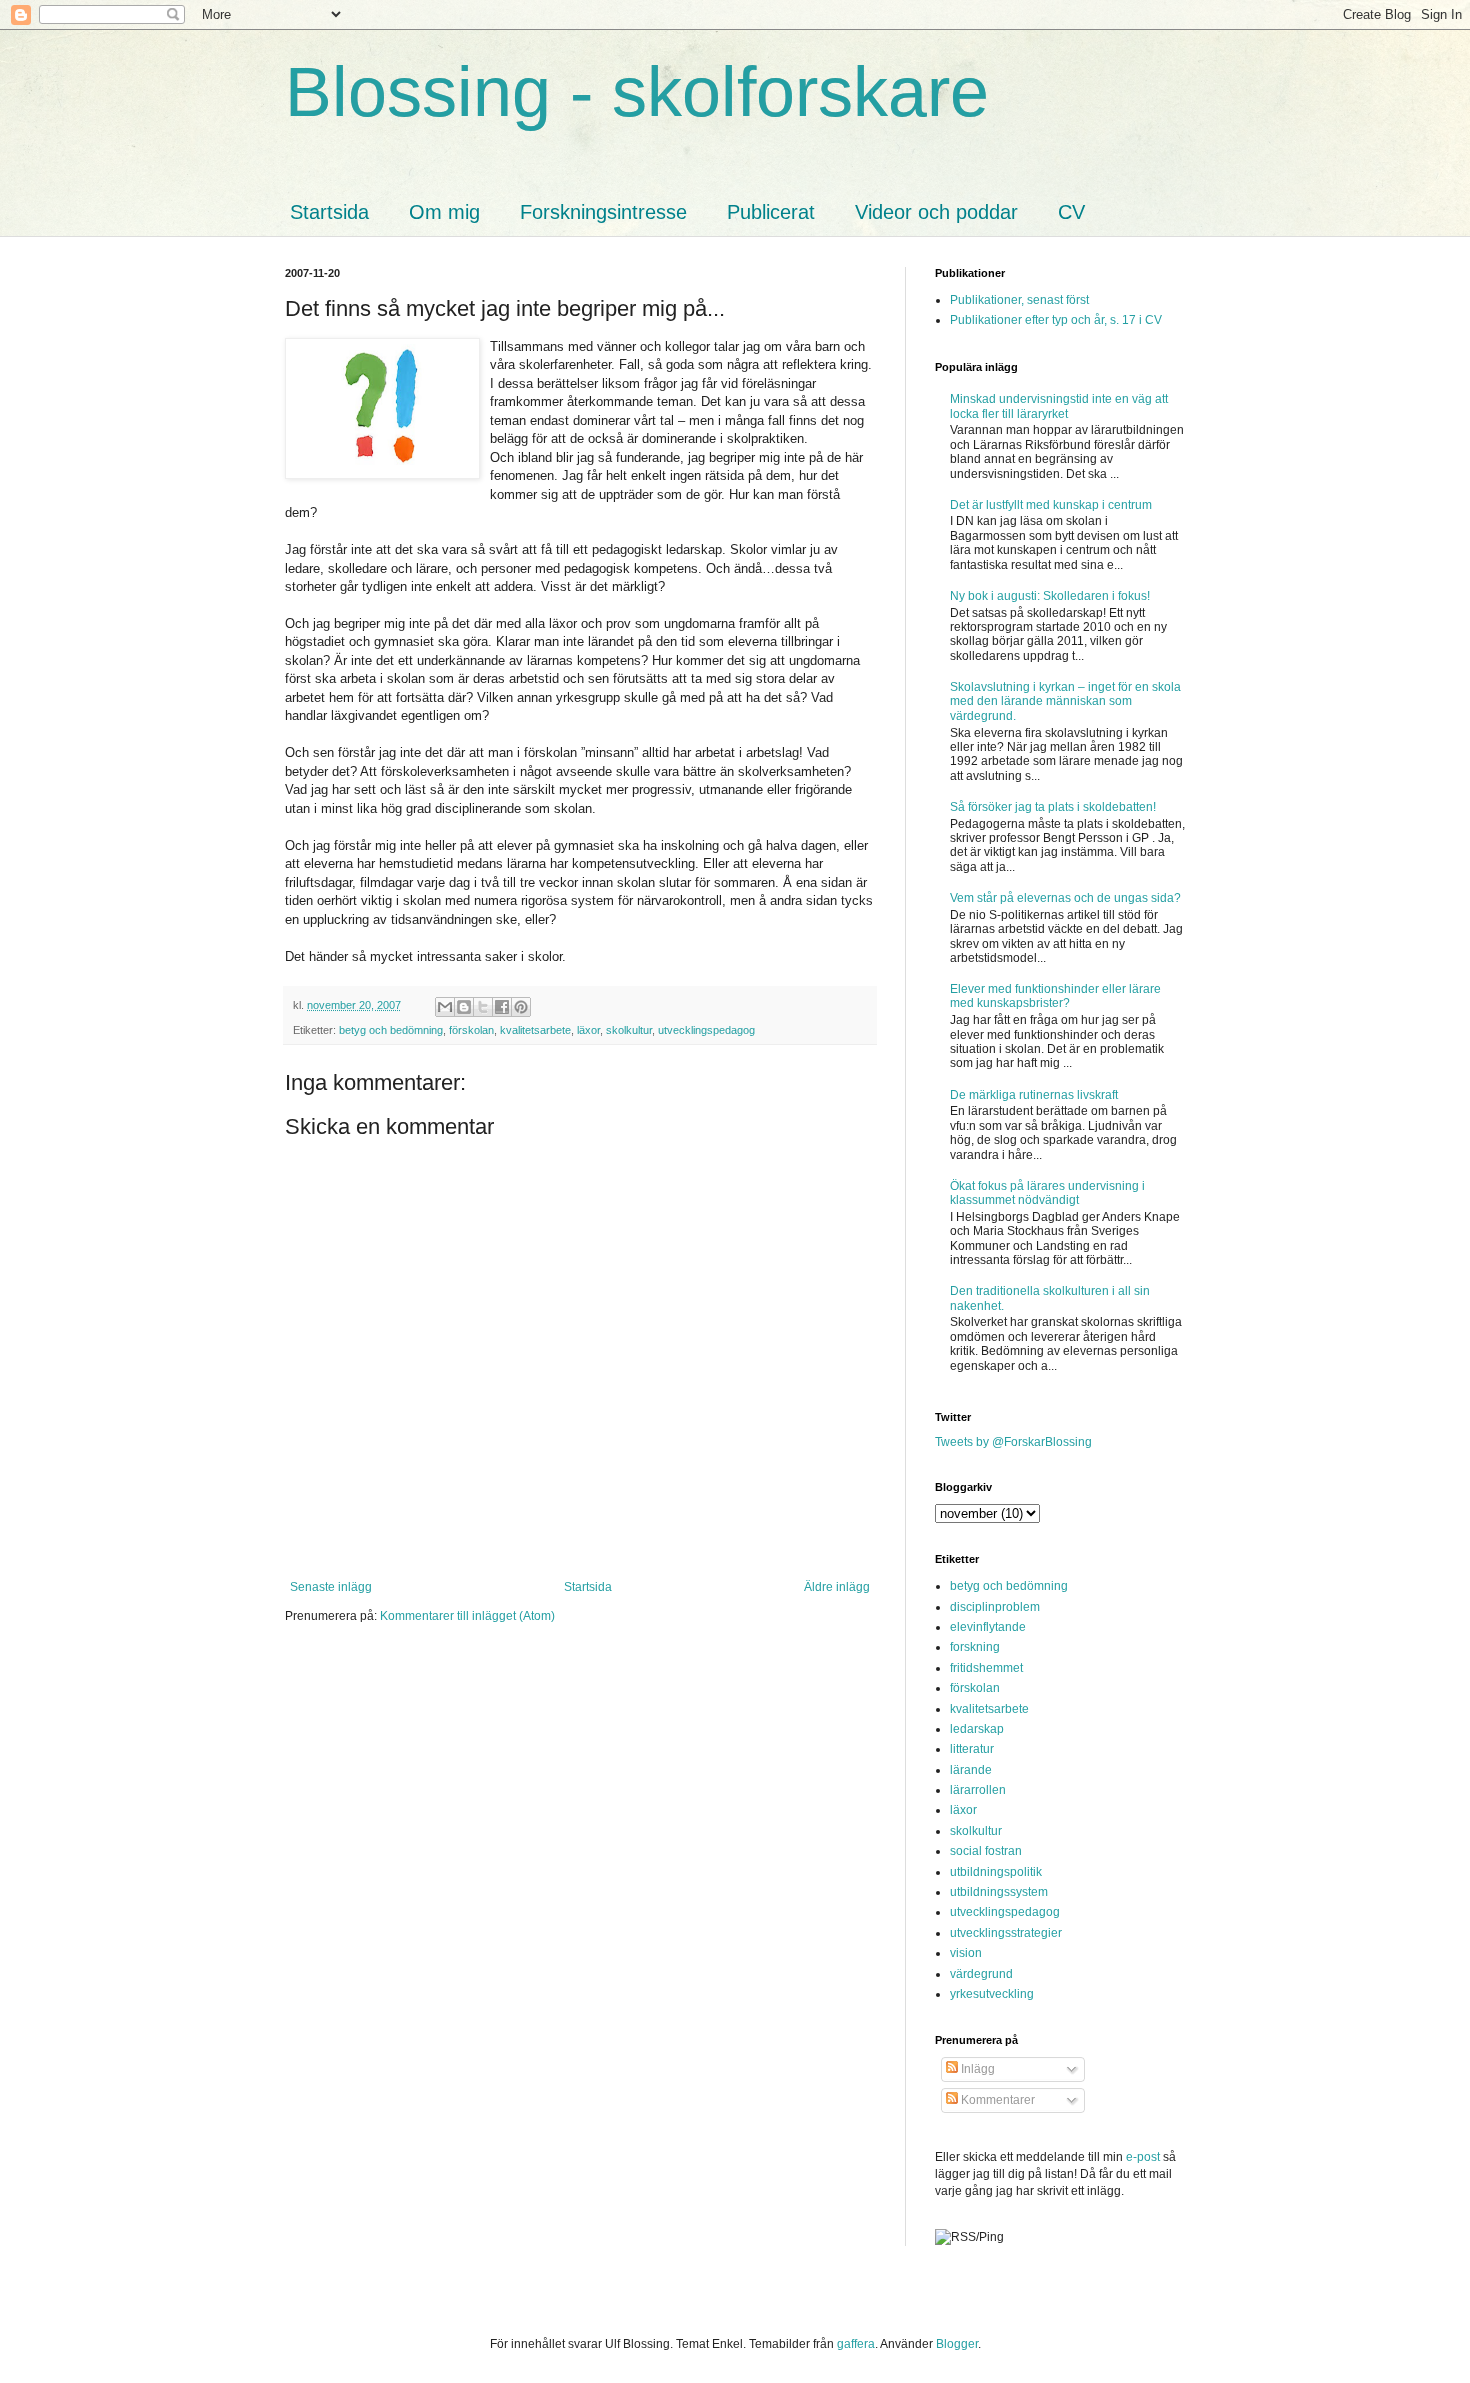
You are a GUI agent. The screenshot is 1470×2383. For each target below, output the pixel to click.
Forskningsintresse (603, 212)
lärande (971, 1770)
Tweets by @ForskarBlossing (1013, 1442)
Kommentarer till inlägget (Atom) (467, 1616)
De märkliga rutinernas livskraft (1034, 1095)
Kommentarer (996, 2100)
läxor (588, 1030)
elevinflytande (988, 1627)
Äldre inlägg (837, 1587)
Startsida (329, 212)
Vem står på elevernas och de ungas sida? (1065, 898)
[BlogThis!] (464, 1007)
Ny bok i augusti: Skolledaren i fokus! (1050, 596)
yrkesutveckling (992, 1994)
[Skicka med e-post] (445, 1007)
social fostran (986, 1851)
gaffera (856, 2344)
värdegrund (981, 1974)
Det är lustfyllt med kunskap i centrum (1051, 505)
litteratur (972, 1749)
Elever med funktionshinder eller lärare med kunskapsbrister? (1055, 996)
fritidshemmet (986, 1668)
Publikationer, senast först (1019, 300)
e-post (1143, 2157)
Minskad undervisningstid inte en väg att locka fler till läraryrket (1059, 406)
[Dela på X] (483, 1007)
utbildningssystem (999, 1892)
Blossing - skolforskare (637, 92)
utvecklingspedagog (706, 1030)
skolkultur (629, 1030)
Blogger (957, 2344)
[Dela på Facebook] (502, 1007)
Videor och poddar (936, 212)
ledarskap (977, 1729)
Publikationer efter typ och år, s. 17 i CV (1056, 320)
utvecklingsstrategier (1006, 1933)
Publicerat (771, 212)
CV (1071, 212)
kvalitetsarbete (535, 1030)
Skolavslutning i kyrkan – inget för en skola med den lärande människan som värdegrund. (1065, 701)
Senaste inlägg (331, 1587)
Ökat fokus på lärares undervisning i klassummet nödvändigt (1047, 1193)
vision (966, 1953)
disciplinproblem (995, 1607)
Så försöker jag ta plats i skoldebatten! (1053, 807)
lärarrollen (978, 1790)
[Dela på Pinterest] (521, 1007)
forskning (975, 1647)
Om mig (444, 212)
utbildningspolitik (996, 1872)
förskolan (471, 1030)
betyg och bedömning (391, 1030)
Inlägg (976, 2069)
